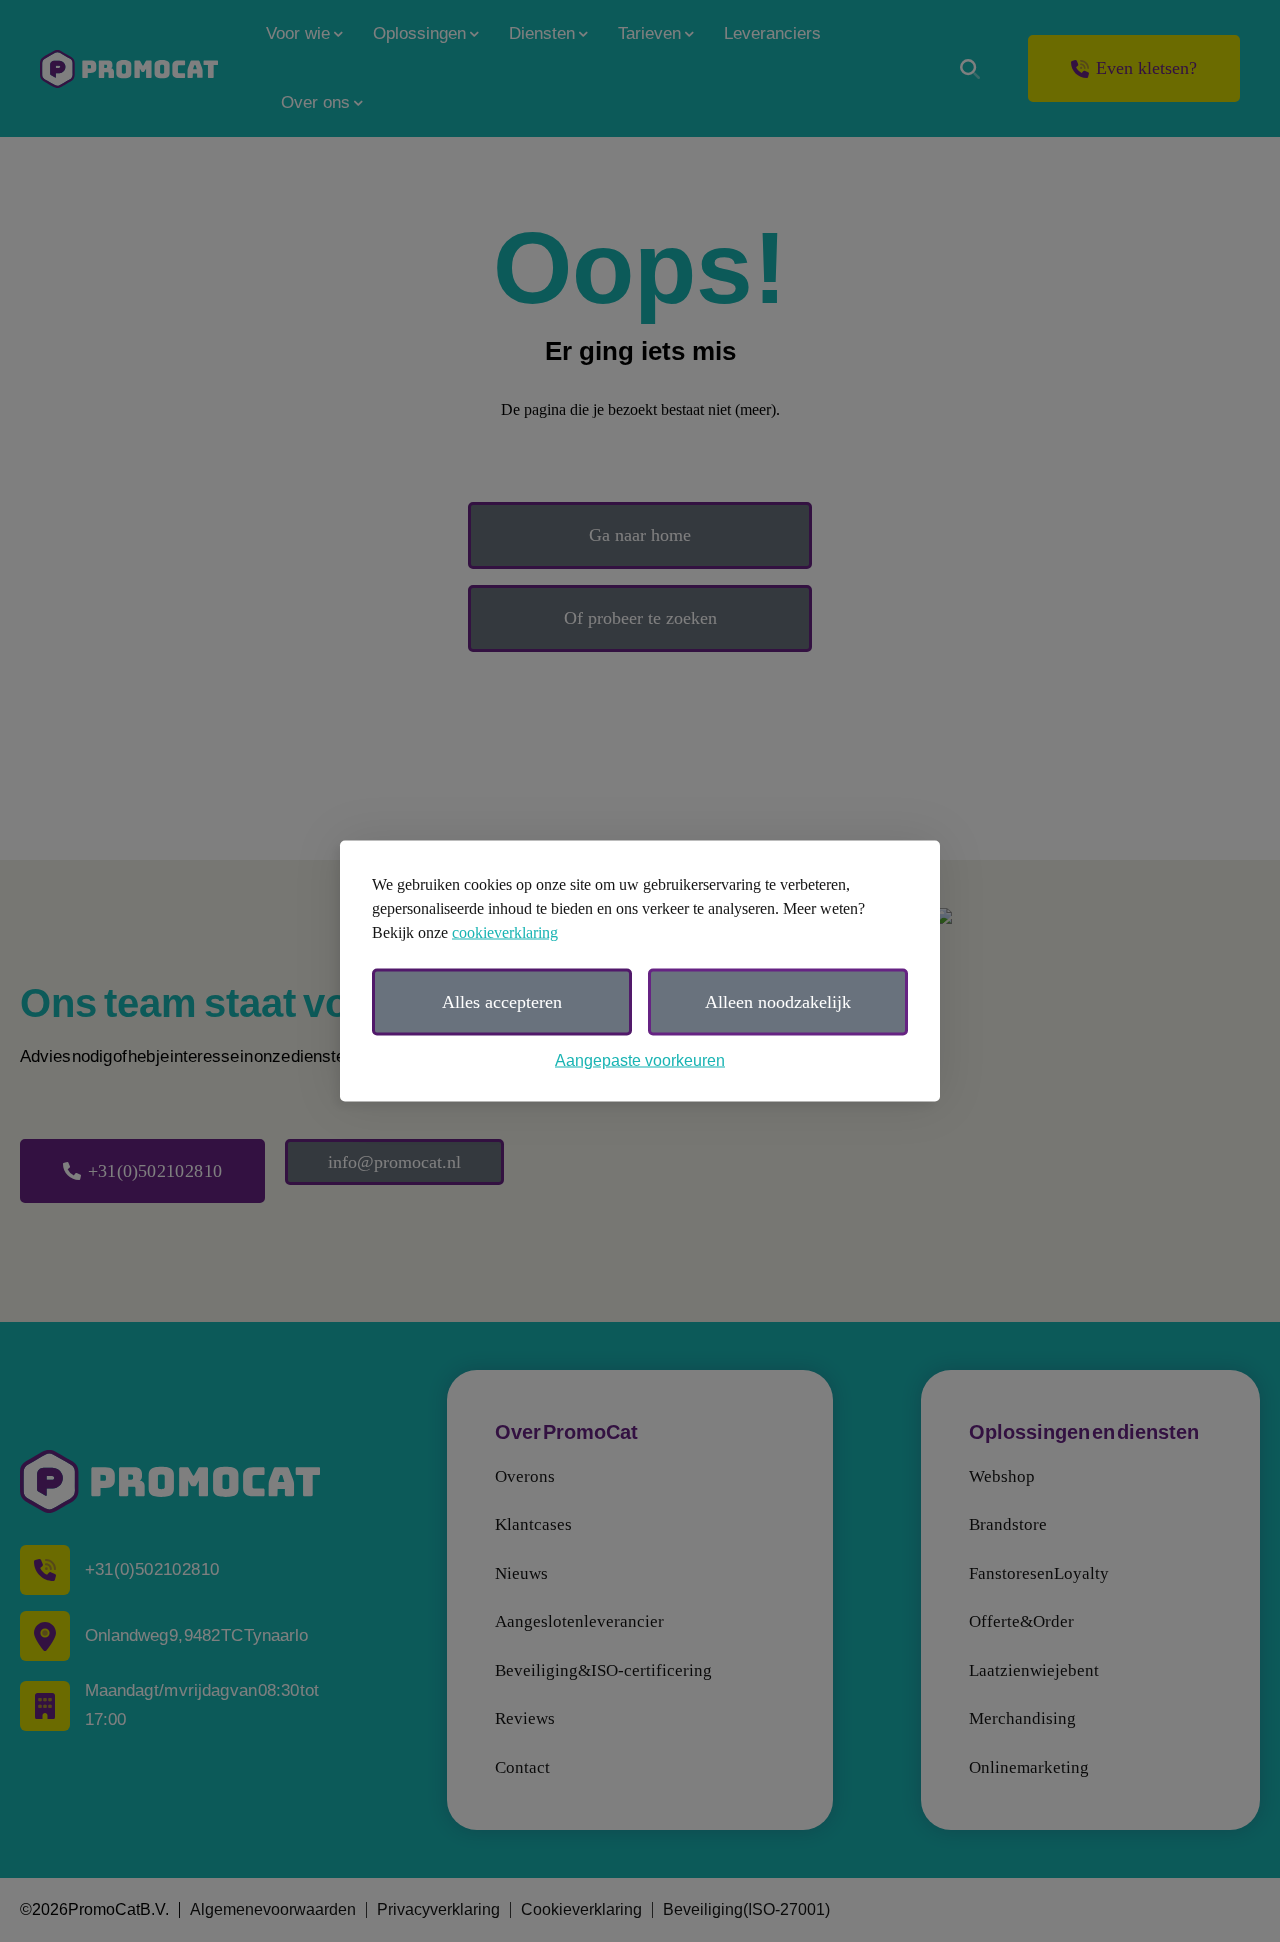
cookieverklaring (505, 932)
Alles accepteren (502, 1002)
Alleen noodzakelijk (778, 1002)
